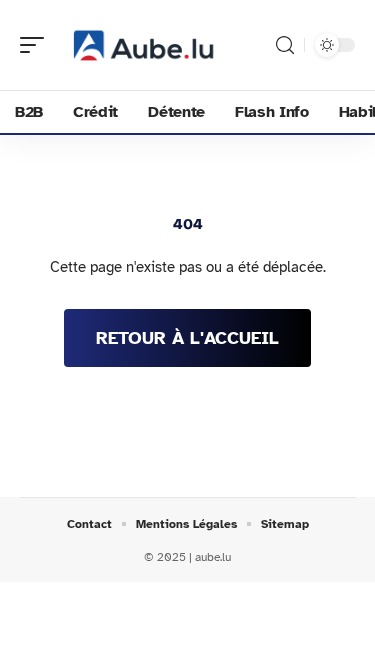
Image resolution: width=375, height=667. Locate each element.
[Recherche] (285, 45)
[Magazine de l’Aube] (144, 45)
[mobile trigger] (37, 45)
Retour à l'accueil (187, 338)
